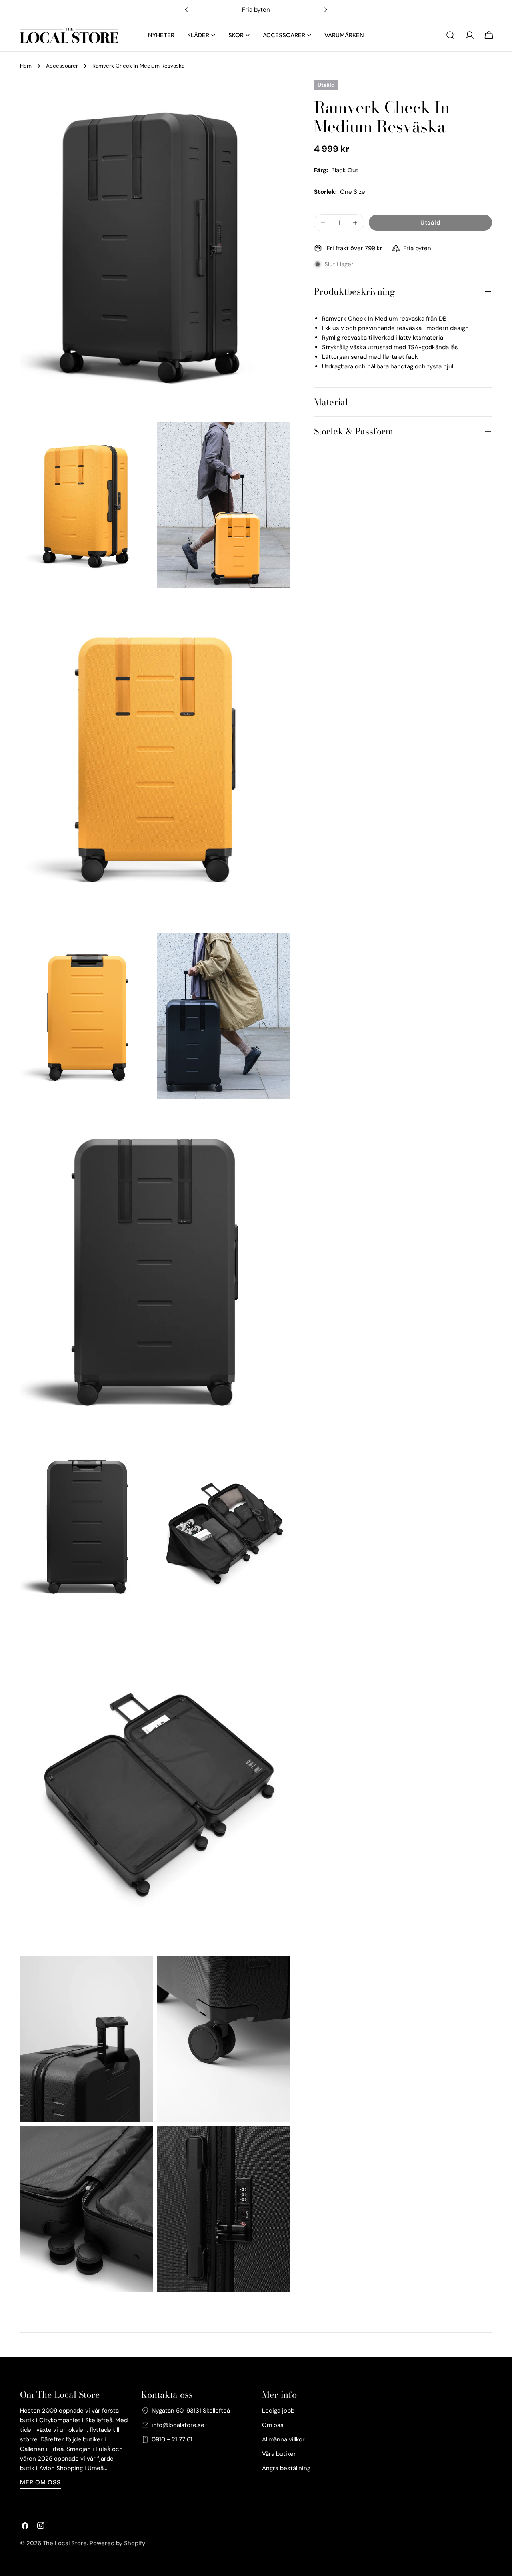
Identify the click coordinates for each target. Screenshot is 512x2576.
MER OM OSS (40, 2482)
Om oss (273, 2425)
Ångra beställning (286, 2468)
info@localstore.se (178, 2425)
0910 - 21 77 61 (172, 2439)
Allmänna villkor (283, 2439)
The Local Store (65, 2543)
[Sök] (450, 35)
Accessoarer (62, 66)
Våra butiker (279, 2454)
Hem (26, 66)
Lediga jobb (278, 2411)
